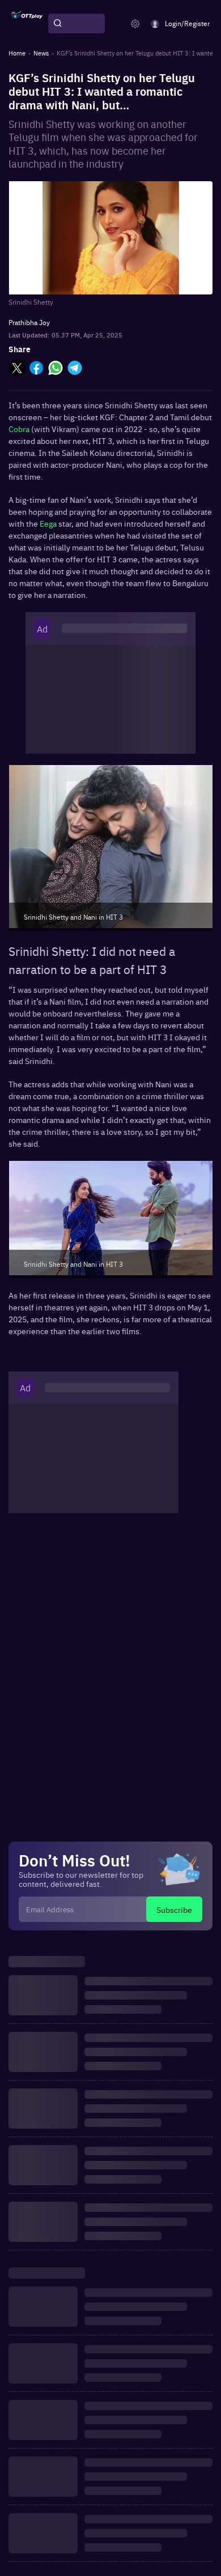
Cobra (20, 429)
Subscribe (174, 1909)
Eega (49, 523)
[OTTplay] (27, 24)
